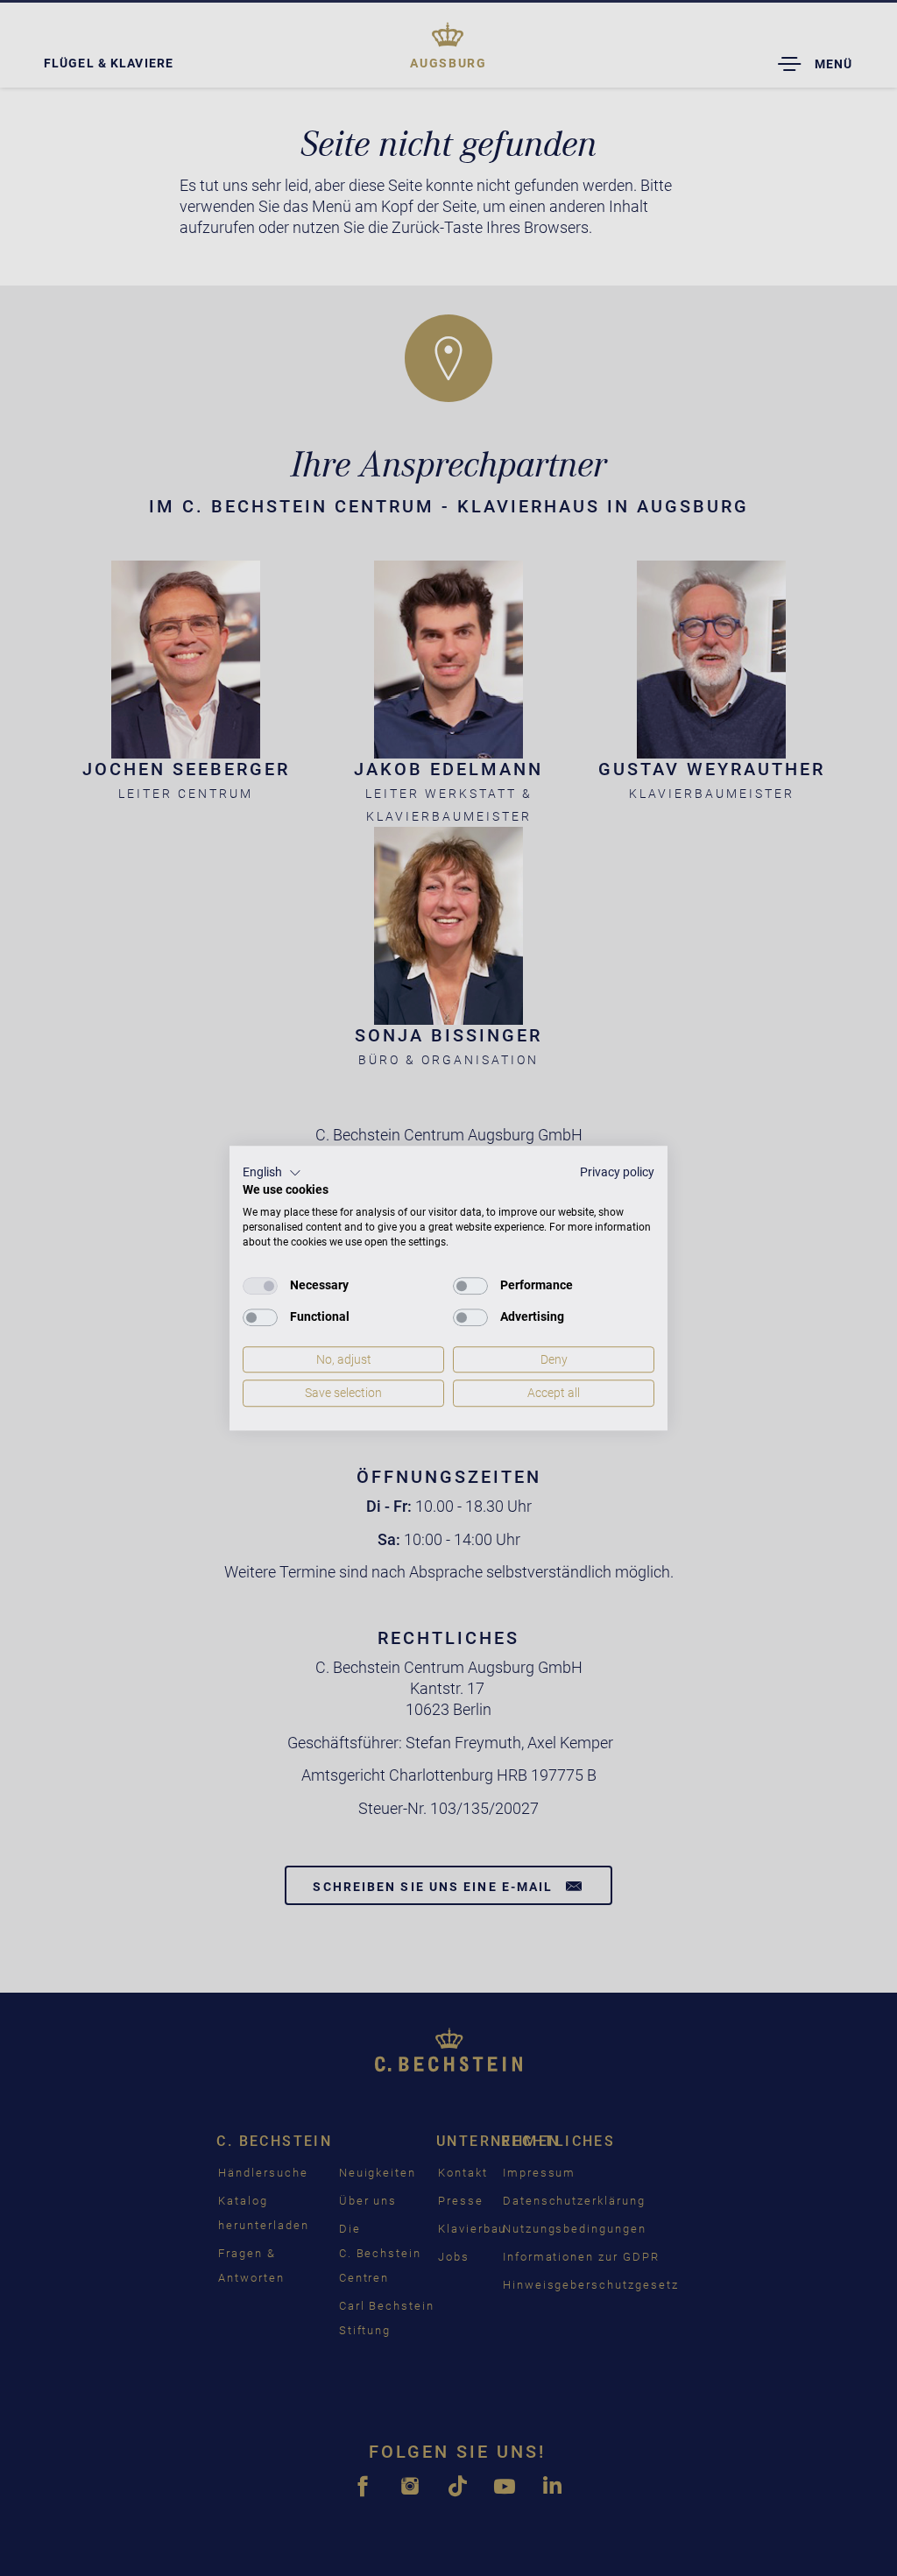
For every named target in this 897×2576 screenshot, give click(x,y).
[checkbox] (260, 1286)
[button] (272, 1173)
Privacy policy (617, 1172)
